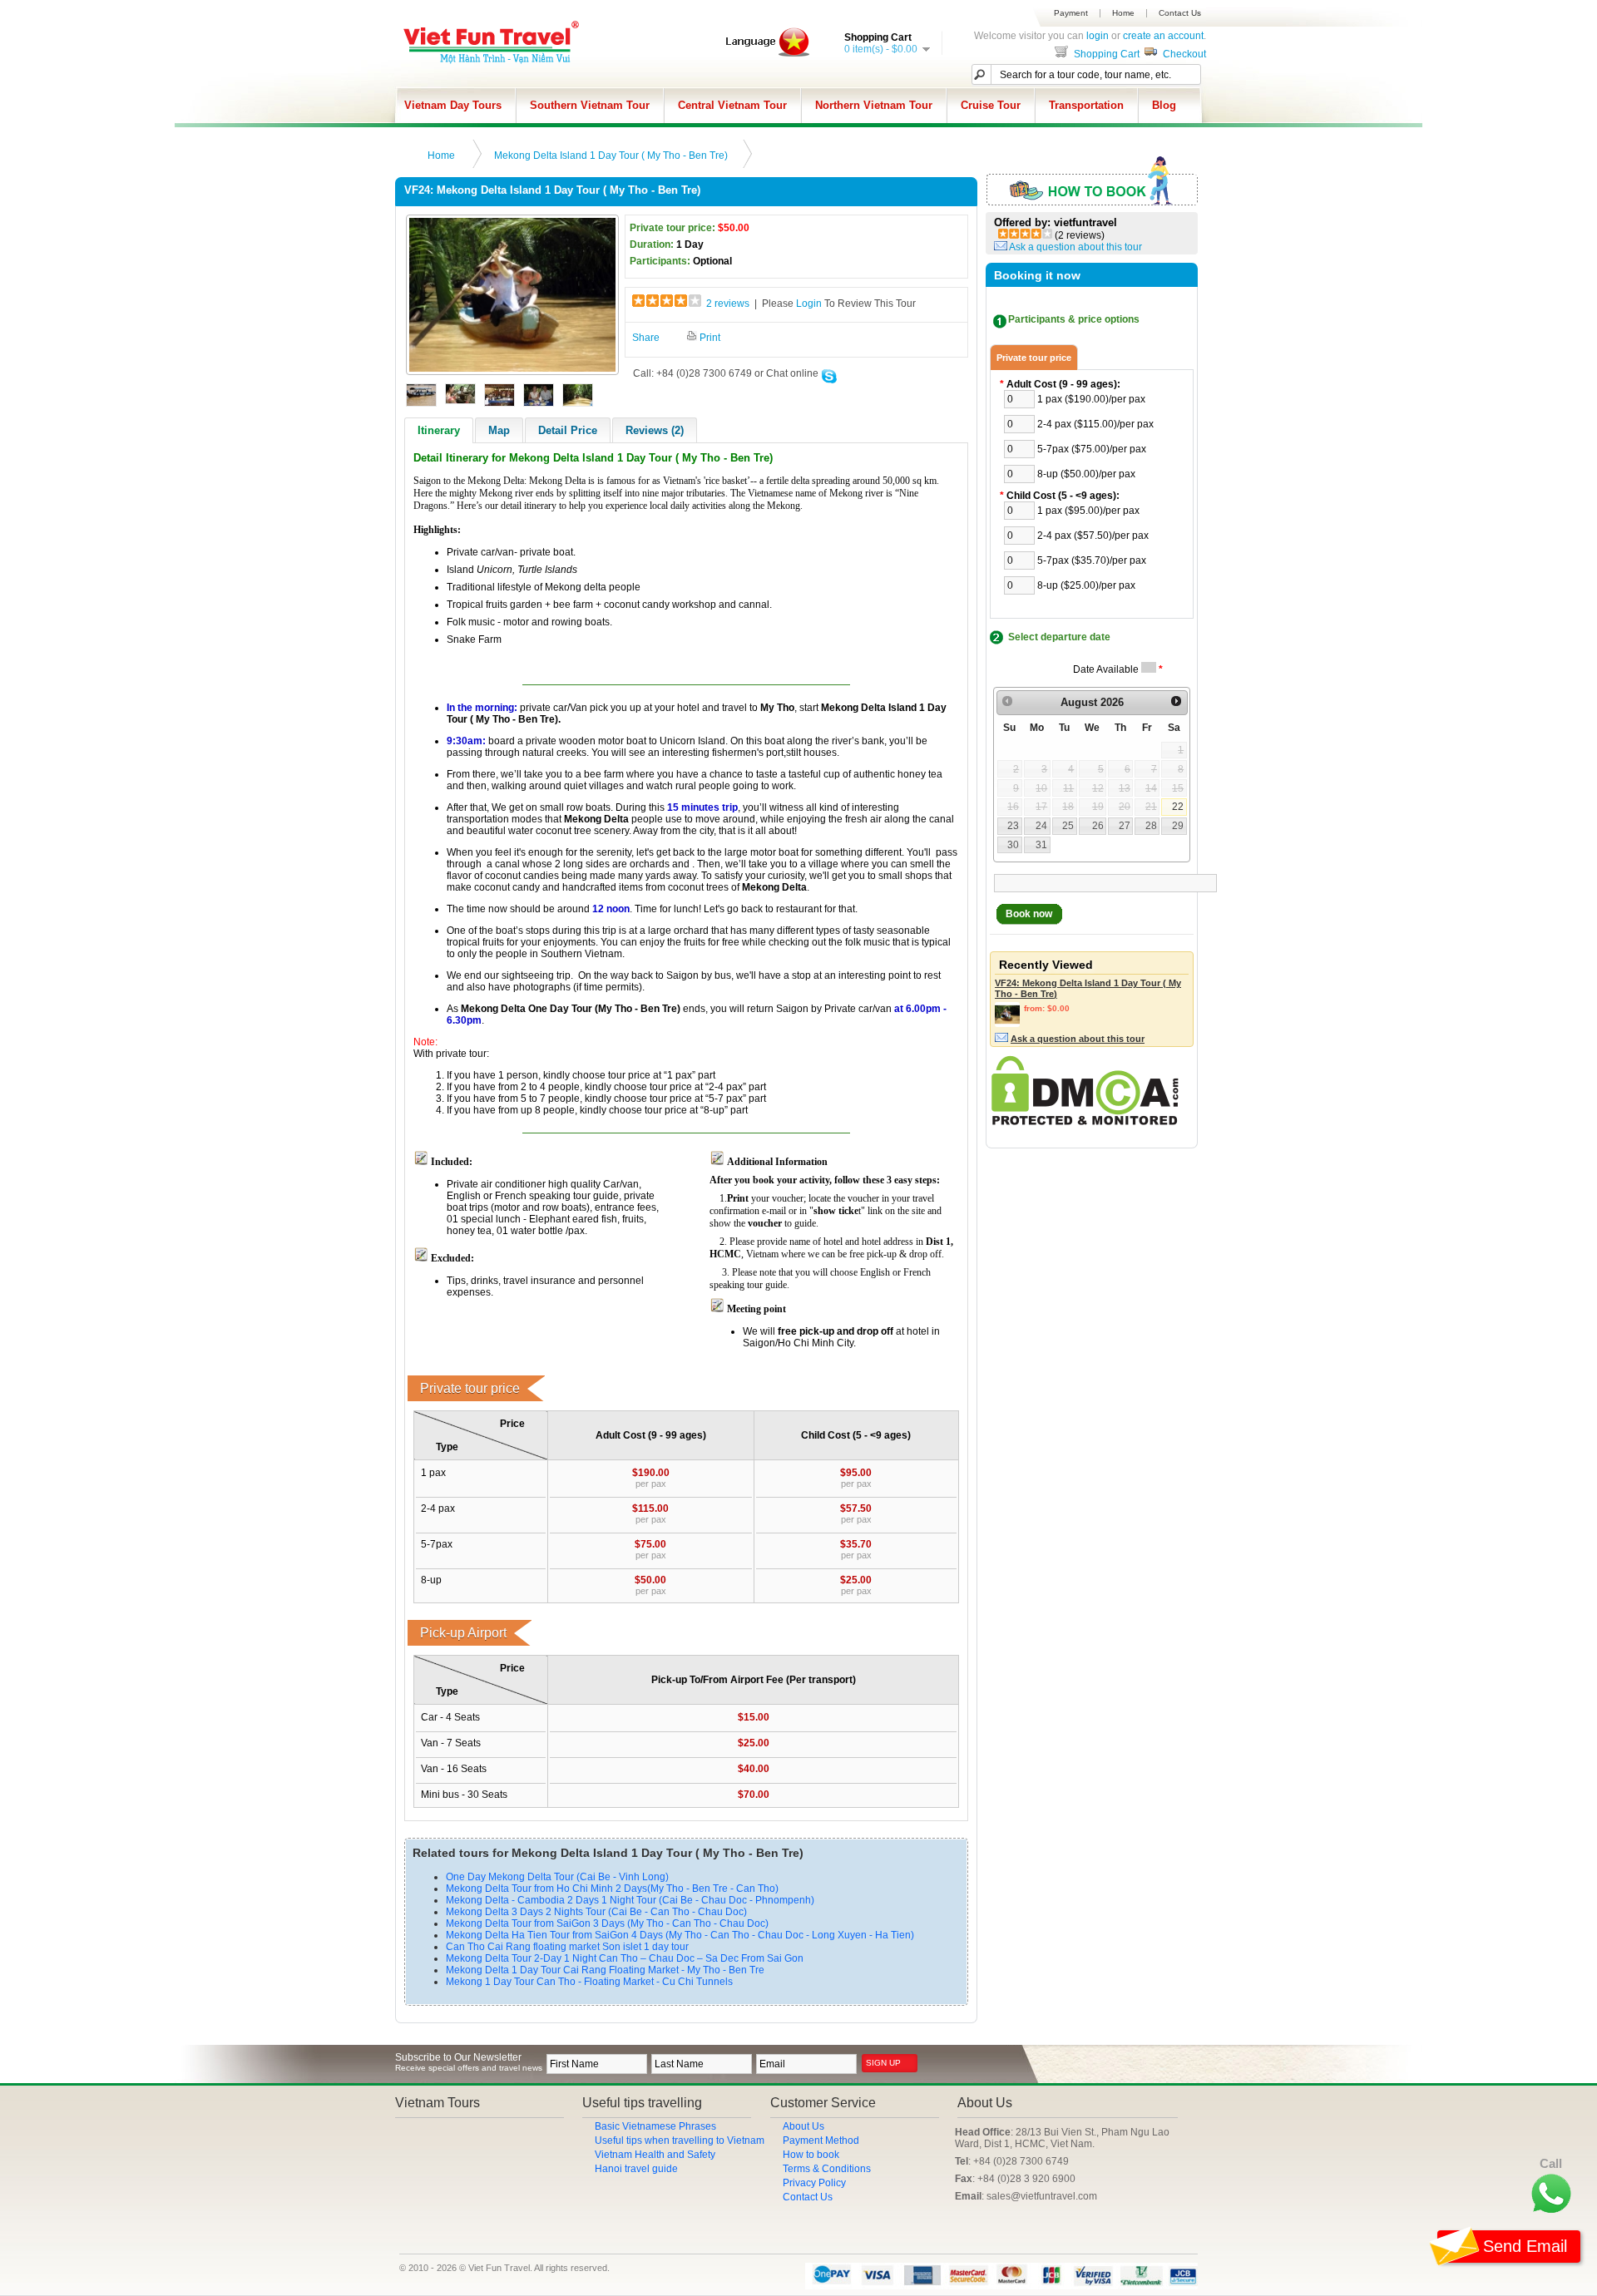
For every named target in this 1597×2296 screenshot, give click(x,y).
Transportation (1086, 105)
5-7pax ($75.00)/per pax (1092, 449)
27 (1125, 826)
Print (709, 338)
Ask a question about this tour (1075, 247)
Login (809, 304)
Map (499, 430)
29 (1178, 826)
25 (1068, 826)
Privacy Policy (814, 2183)
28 (1151, 826)
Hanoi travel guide (636, 2169)
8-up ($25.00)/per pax (1086, 585)
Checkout (1183, 54)
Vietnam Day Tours (453, 105)
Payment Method (821, 2140)
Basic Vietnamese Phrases (655, 2126)
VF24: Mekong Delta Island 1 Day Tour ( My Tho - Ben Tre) (1088, 988)
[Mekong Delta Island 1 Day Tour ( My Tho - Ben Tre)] (512, 368)
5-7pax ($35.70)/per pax (1092, 560)
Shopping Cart (1105, 54)
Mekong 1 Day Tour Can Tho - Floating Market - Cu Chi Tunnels (589, 1982)
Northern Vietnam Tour (874, 105)
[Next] (1176, 702)
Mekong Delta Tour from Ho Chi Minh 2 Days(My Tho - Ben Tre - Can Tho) (612, 1889)
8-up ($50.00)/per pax (1086, 474)
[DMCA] (1085, 1122)
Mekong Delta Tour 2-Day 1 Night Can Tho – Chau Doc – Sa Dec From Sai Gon (625, 1958)
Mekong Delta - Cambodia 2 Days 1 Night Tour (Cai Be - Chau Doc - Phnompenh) (630, 1900)
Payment (1071, 13)
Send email (1525, 2246)
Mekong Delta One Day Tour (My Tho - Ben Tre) (571, 1009)
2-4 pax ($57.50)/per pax (1093, 536)
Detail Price (568, 430)
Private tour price (1034, 358)
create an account (1163, 36)
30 (1013, 845)
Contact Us (1180, 13)
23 (1013, 826)
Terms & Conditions (827, 2169)
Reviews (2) (655, 430)
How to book (811, 2155)
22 (1178, 807)
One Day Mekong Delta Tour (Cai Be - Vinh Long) (557, 1877)
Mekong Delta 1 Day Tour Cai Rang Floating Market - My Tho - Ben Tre (605, 1970)
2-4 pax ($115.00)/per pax (1095, 424)
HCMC (725, 1254)
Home (1123, 13)
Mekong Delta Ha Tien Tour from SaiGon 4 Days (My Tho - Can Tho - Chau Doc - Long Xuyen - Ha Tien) (680, 1935)
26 (1098, 826)
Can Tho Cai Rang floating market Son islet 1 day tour (567, 1947)
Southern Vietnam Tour (590, 105)
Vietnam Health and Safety (655, 2155)
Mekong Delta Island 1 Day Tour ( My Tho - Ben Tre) (611, 156)
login (1098, 36)
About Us (803, 2126)
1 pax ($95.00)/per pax (1088, 511)
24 (1041, 826)
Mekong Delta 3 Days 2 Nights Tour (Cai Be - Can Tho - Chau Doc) (596, 1912)
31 (1041, 845)
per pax (651, 1484)
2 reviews (728, 304)
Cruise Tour (991, 105)
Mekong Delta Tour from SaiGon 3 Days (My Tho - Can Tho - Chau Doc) (607, 1923)
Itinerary (439, 430)
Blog (1164, 105)
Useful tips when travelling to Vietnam (680, 2140)
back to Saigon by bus (681, 975)
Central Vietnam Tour (732, 105)
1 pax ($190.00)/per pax (1091, 399)
